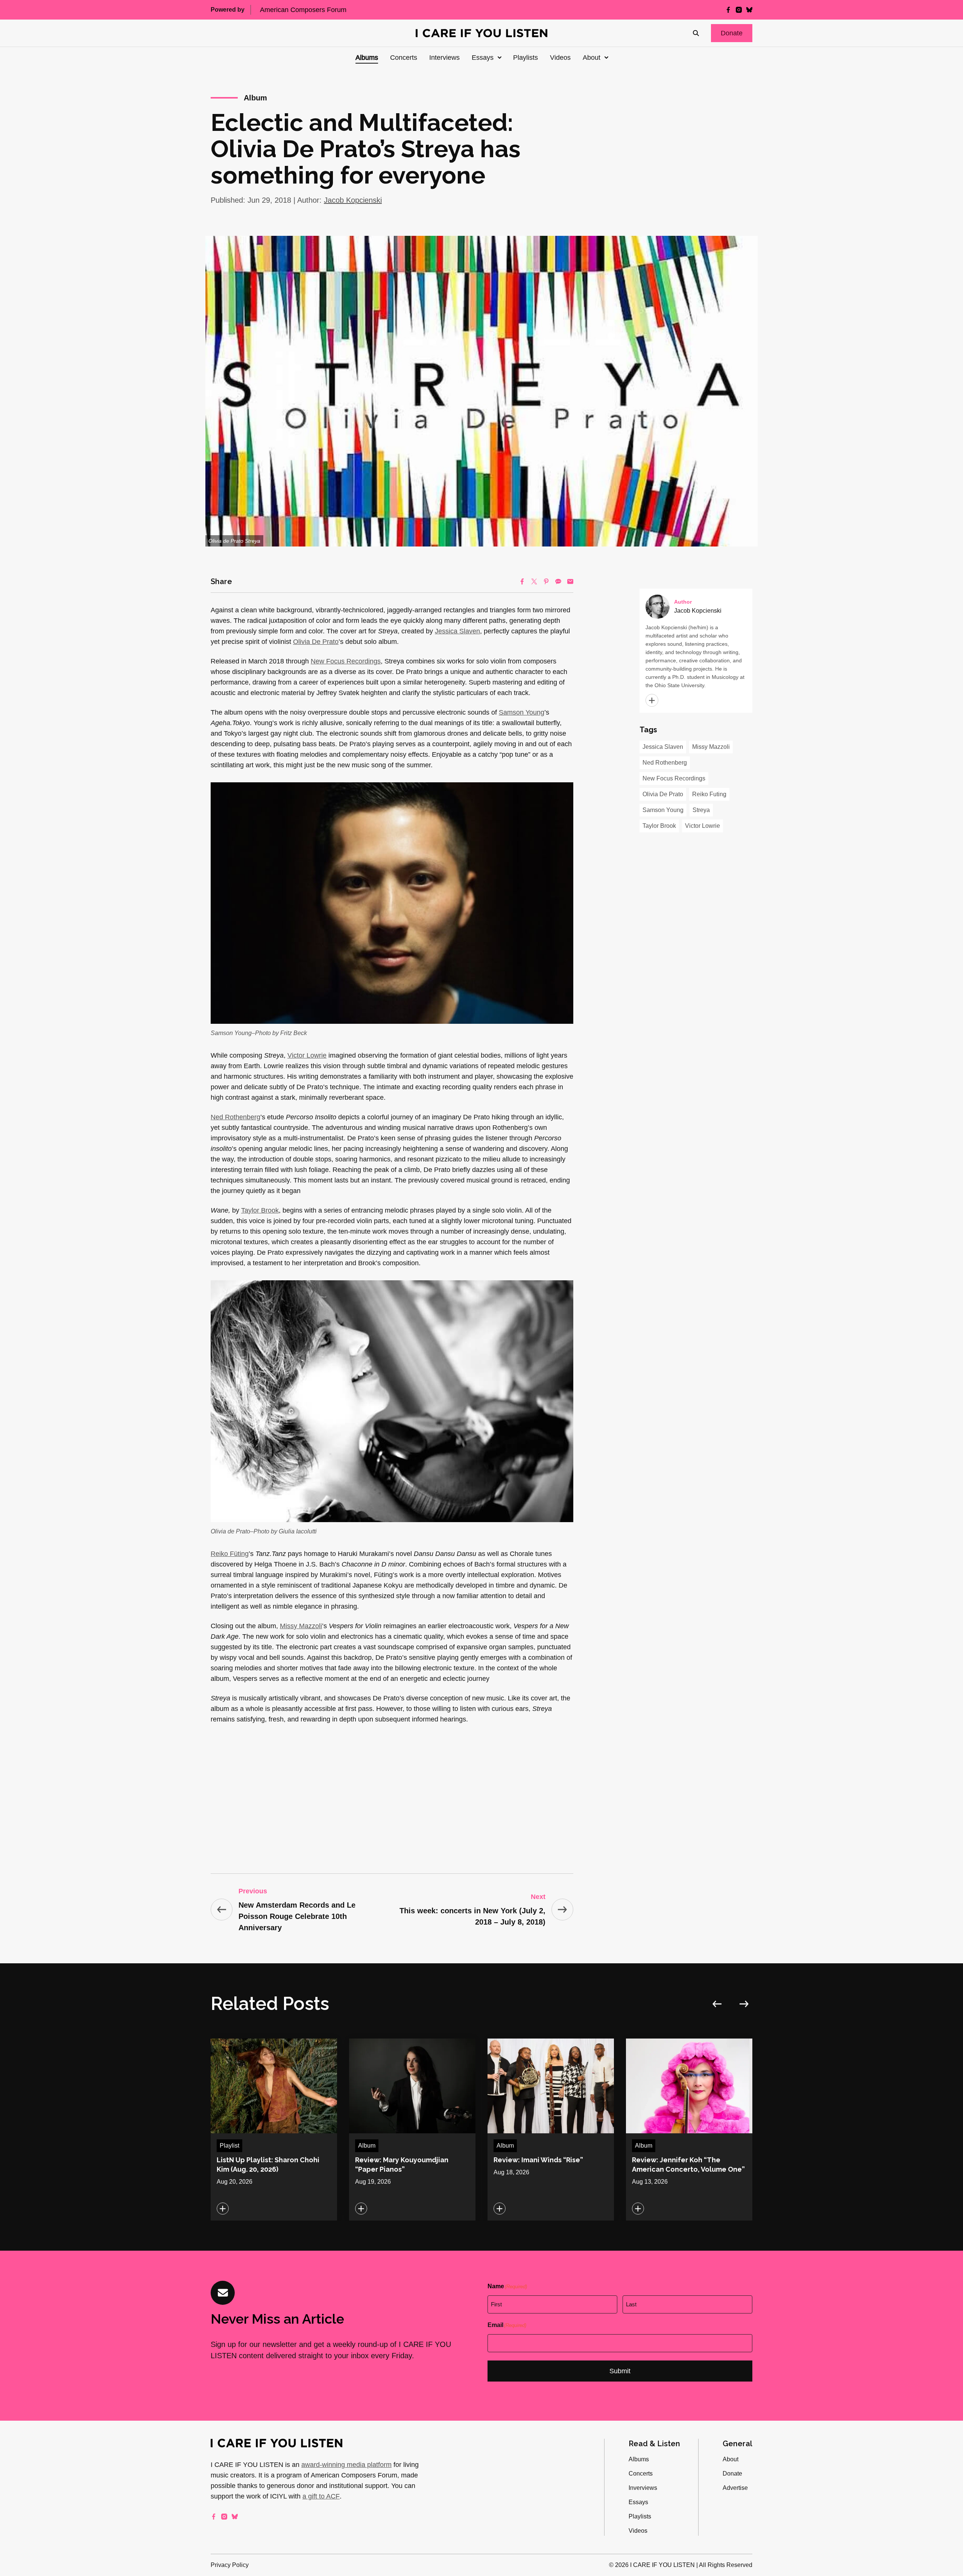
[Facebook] (522, 581)
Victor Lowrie (307, 1055)
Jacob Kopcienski (353, 200)
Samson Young (522, 712)
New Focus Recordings (346, 661)
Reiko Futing (709, 794)
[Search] (696, 33)
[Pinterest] (546, 581)
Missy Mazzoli (301, 1626)
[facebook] (728, 10)
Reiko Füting (230, 1554)
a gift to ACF (321, 2496)
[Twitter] (534, 581)
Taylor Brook (260, 1210)
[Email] (570, 581)
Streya (701, 810)
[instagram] (739, 10)
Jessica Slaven (457, 631)
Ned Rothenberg (235, 1117)
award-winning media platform (346, 2465)
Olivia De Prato (316, 642)
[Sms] (558, 581)
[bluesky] (749, 10)
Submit (620, 2371)
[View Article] (274, 2130)
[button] (732, 33)
